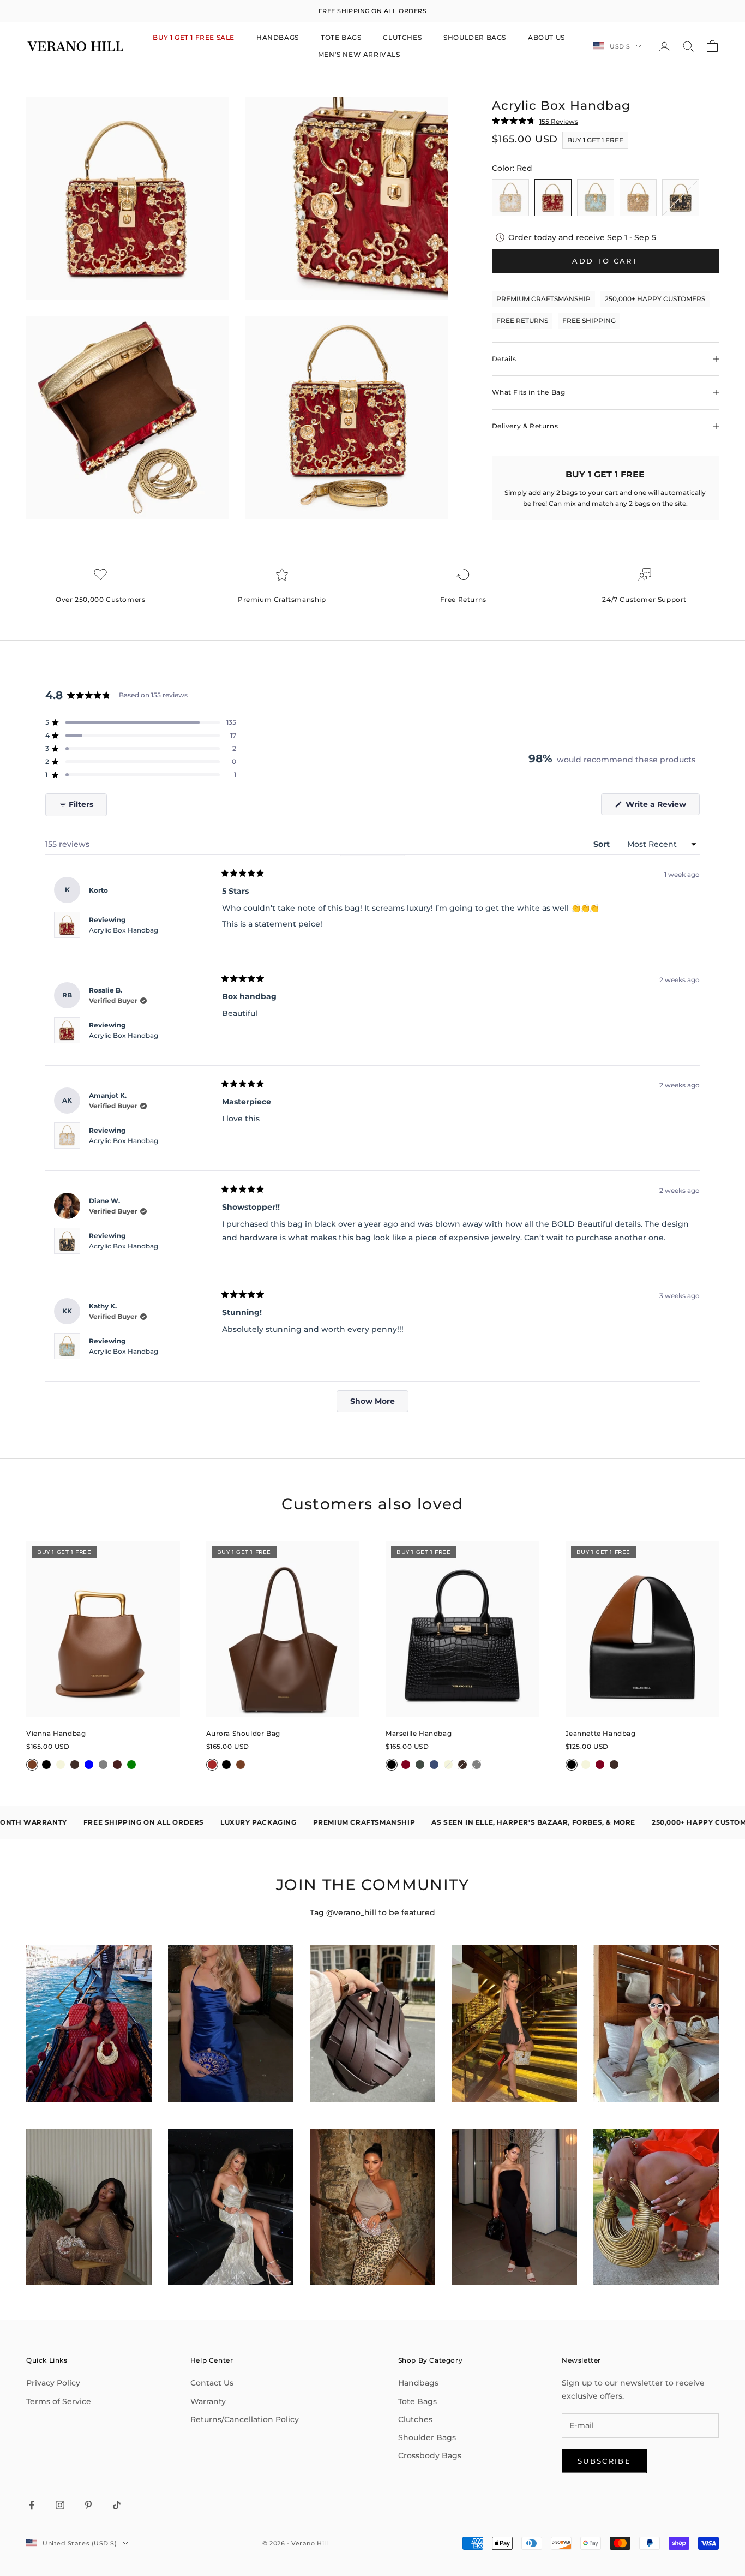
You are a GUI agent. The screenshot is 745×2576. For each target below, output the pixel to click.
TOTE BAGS (341, 37)
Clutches (415, 2419)
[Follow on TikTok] (117, 2505)
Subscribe (604, 2461)
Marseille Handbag (419, 1733)
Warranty (208, 2401)
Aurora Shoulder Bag (243, 1733)
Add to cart (605, 261)
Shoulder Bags (427, 2437)
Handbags (418, 2383)
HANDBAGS (278, 37)
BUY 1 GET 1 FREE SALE (194, 37)
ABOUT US (546, 37)
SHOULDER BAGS (475, 37)
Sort (603, 844)
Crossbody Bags (430, 2455)
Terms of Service (59, 2401)
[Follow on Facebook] (32, 2505)
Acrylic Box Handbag (124, 930)
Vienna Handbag (56, 1733)
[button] (141, 722)
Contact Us (212, 2383)
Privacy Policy (53, 2383)
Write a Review (662, 807)
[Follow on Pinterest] (88, 2505)
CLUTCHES (402, 37)
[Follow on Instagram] (60, 2505)
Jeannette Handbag (601, 1733)
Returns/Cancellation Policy (245, 2419)
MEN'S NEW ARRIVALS (359, 54)
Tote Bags (417, 2401)
